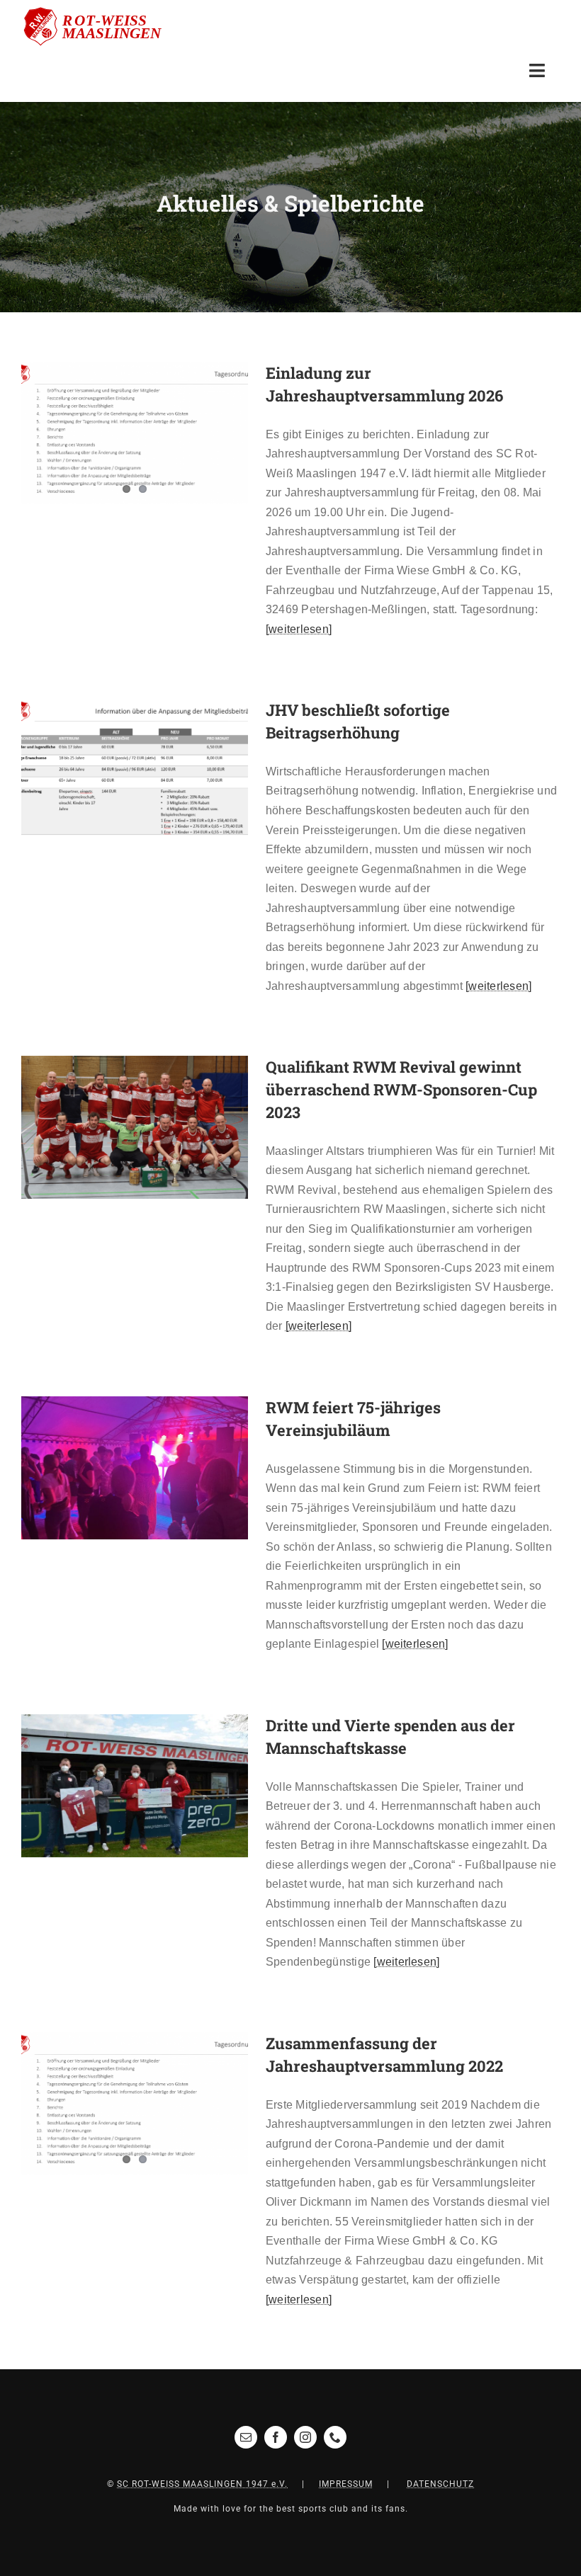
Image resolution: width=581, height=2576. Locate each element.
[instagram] (305, 2437)
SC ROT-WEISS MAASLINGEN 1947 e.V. (202, 2484)
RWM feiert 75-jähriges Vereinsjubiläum (114, 1467)
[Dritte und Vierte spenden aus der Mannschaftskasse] (135, 1786)
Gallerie (156, 770)
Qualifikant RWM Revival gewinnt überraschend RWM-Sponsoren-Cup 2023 (114, 1127)
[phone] (335, 2437)
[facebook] (276, 2437)
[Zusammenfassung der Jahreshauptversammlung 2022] (135, 2104)
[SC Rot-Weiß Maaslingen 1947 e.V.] (101, 12)
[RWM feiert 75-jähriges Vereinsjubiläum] (135, 1468)
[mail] (246, 2437)
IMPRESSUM (346, 2484)
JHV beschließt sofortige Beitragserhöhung (114, 770)
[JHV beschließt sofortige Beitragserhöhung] (135, 770)
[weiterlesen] (299, 629)
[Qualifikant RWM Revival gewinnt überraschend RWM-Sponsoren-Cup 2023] (135, 1127)
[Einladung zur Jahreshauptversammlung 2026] (135, 433)
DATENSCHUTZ (440, 2484)
